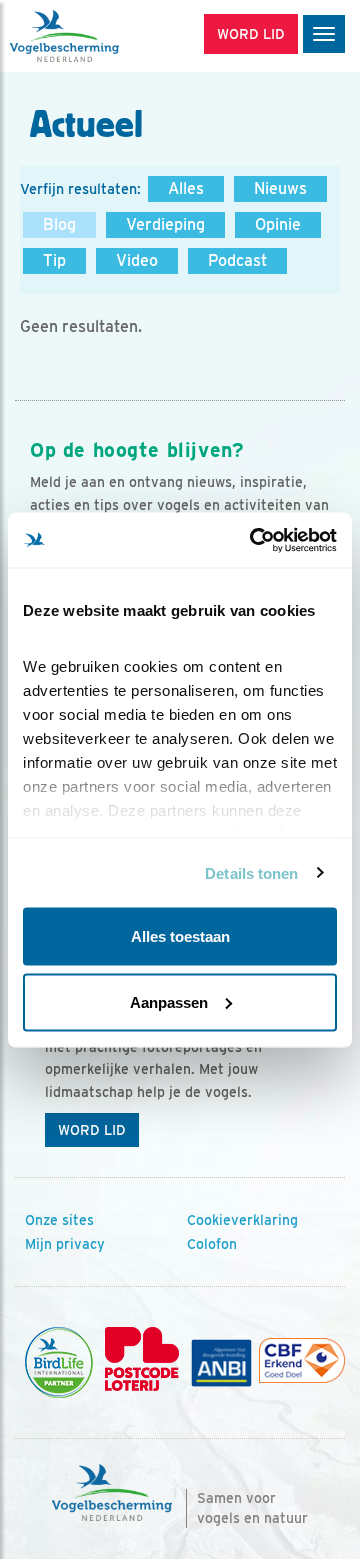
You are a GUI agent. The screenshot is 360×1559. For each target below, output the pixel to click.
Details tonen (251, 872)
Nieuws (280, 188)
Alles (186, 188)
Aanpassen (169, 1001)
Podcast (237, 260)
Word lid (92, 1130)
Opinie (278, 224)
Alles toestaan (180, 936)
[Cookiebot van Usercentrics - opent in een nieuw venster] (254, 540)
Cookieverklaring (242, 1220)
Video (137, 260)
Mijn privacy (65, 1244)
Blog (59, 224)
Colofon (212, 1244)
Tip (54, 260)
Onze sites (59, 1220)
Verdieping (165, 224)
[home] (100, 36)
